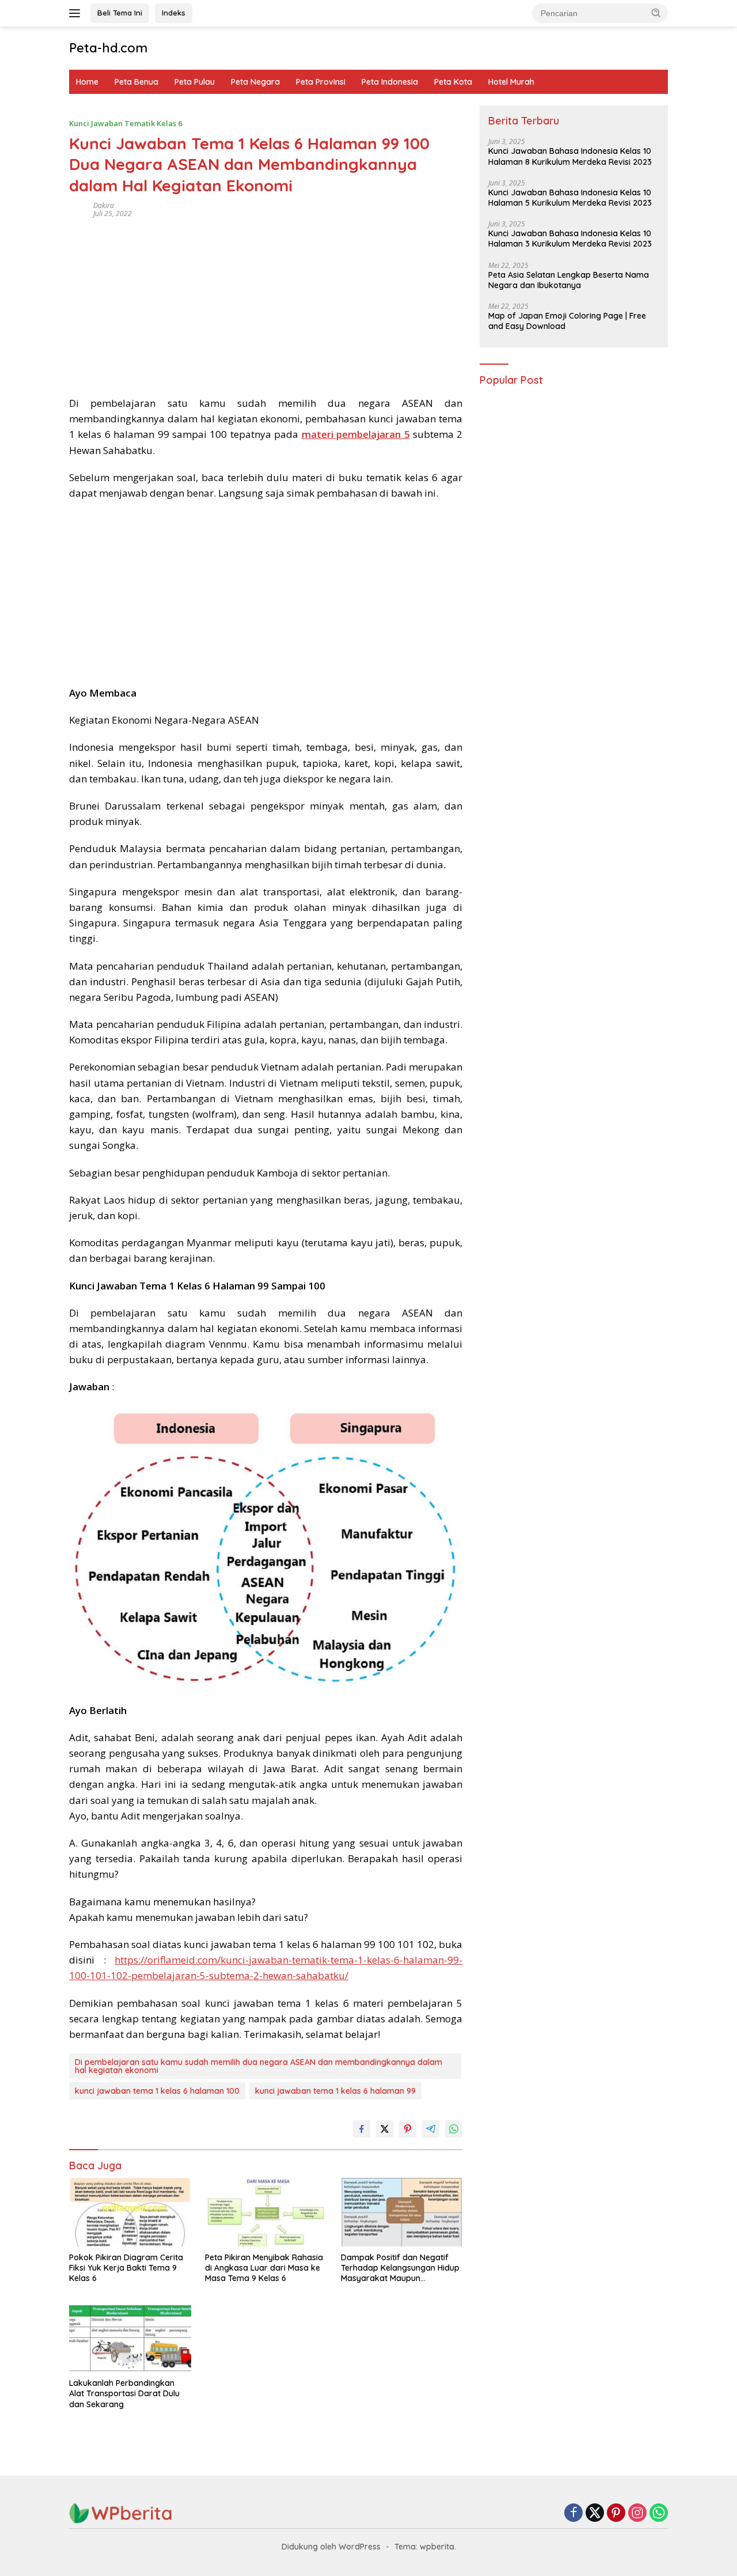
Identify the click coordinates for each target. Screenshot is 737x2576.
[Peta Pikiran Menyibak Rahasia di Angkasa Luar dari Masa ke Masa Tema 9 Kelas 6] (266, 2212)
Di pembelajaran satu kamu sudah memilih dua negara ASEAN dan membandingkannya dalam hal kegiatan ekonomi (259, 2066)
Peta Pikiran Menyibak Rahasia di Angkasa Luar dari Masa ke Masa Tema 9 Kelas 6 (264, 2268)
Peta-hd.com (108, 48)
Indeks (174, 13)
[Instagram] (637, 2513)
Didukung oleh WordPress (331, 2547)
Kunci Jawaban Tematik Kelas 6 (126, 123)
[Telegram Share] (431, 2129)
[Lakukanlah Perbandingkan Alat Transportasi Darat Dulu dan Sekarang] (130, 2338)
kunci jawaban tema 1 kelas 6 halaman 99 (335, 2091)
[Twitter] (595, 2513)
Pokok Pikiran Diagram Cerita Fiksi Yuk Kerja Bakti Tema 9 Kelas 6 (126, 2268)
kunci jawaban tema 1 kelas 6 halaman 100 (157, 2091)
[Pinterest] (616, 2513)
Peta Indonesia (390, 82)
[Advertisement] (266, 303)
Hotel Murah (511, 82)
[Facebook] (573, 2513)
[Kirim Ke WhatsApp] (454, 2129)
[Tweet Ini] (385, 2129)
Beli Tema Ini (120, 13)
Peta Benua (136, 82)
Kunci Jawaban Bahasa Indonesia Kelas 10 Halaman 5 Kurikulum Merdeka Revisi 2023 (570, 198)
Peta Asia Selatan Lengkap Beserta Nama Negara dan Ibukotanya (569, 280)
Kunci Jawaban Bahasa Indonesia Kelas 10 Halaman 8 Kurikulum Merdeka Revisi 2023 (570, 157)
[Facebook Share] (362, 2129)
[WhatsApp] (659, 2513)
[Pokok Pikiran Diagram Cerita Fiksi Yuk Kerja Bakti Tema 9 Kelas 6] (130, 2212)
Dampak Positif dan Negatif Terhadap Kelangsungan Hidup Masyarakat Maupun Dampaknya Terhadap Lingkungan (400, 2268)
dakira (104, 205)
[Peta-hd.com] (121, 2512)
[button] (656, 13)
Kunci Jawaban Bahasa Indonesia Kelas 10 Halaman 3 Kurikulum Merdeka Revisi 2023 (570, 239)
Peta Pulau (195, 82)
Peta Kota (453, 82)
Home (87, 82)
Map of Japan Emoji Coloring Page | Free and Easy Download (567, 321)
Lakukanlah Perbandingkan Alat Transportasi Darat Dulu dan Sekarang (124, 2393)
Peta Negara (255, 82)
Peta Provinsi (321, 82)
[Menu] (77, 13)
